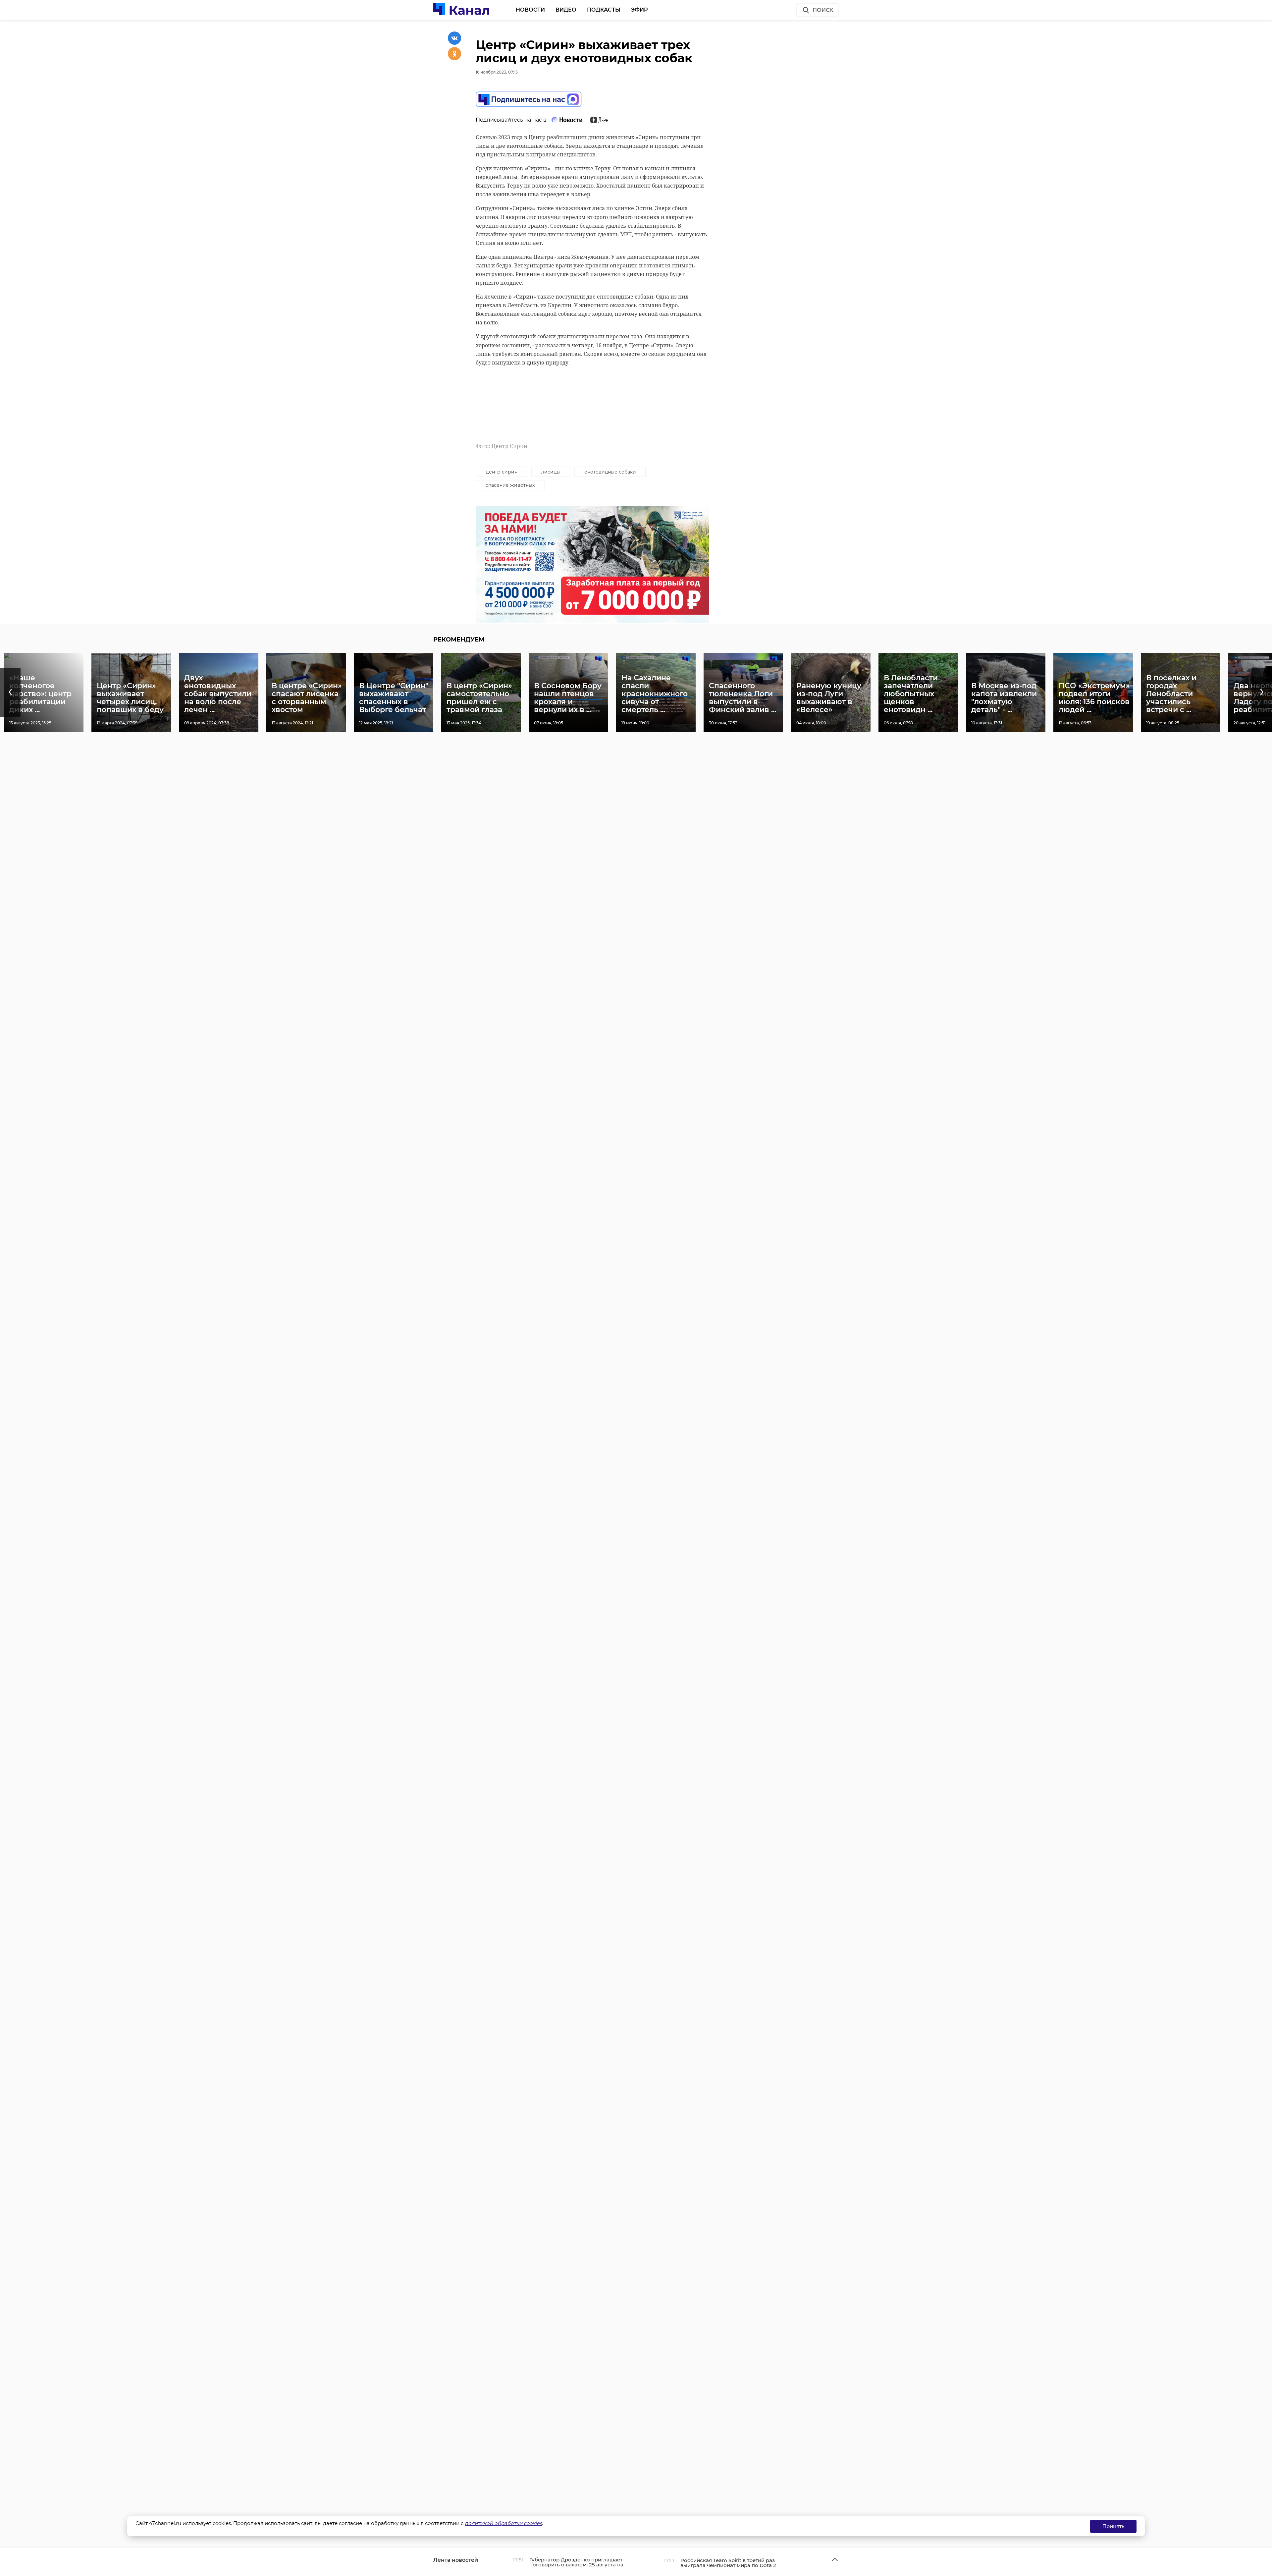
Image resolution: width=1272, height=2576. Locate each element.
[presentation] (10, 692)
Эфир (639, 10)
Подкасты (604, 10)
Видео (566, 10)
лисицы (551, 472)
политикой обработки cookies (503, 2523)
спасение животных (510, 485)
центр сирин (502, 472)
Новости (530, 10)
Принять (1113, 2526)
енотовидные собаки (610, 472)
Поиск (823, 10)
